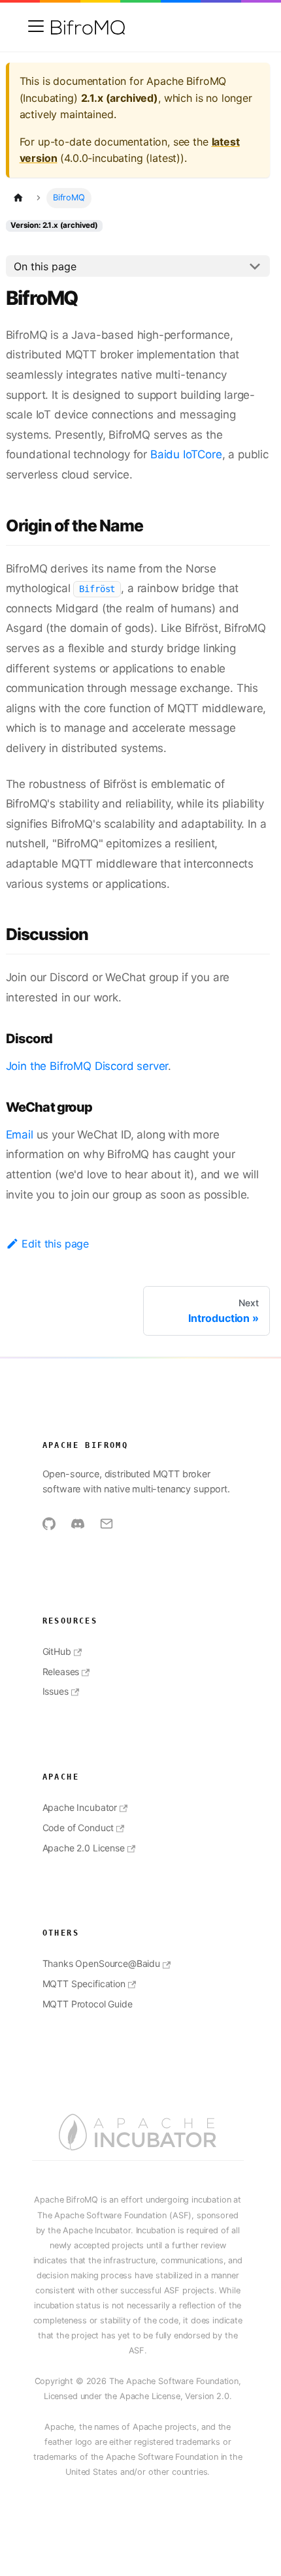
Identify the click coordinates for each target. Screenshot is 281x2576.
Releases (61, 1672)
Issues (56, 1691)
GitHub (57, 1651)
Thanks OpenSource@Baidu (101, 1963)
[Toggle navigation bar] (36, 26)
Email (20, 1135)
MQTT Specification (84, 1984)
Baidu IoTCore (186, 454)
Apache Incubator (80, 1807)
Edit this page (55, 1244)
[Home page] (18, 198)
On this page (45, 266)
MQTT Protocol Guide (88, 2004)
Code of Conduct (78, 1828)
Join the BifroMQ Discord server (87, 1066)
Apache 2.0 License (84, 1848)
